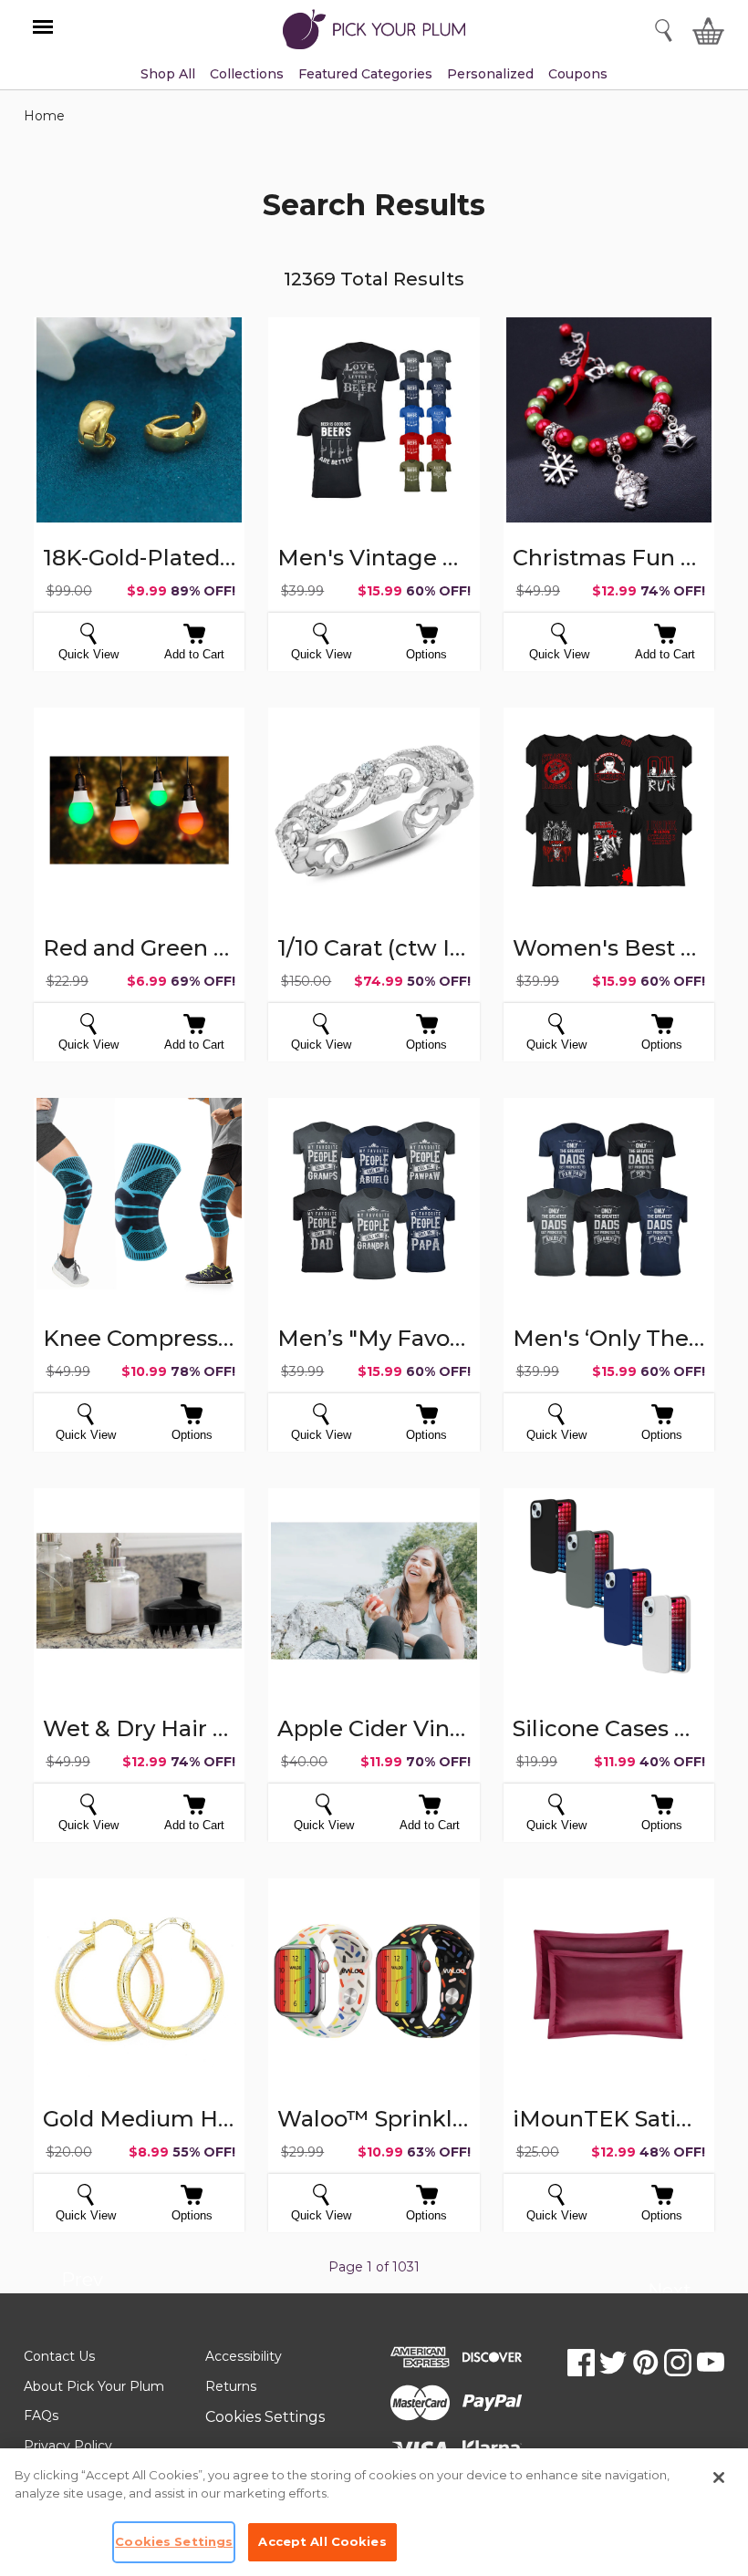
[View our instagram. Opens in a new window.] (678, 2363)
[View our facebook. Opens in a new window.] (581, 2363)
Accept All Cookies (322, 2541)
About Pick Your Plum (94, 2386)
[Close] (719, 2478)
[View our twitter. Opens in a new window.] (613, 2363)
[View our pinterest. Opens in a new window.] (646, 2363)
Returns (231, 2386)
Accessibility (244, 2356)
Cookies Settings (265, 2417)
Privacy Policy (68, 2446)
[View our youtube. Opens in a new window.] (711, 2363)
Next (669, 2293)
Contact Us (59, 2356)
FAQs (41, 2416)
